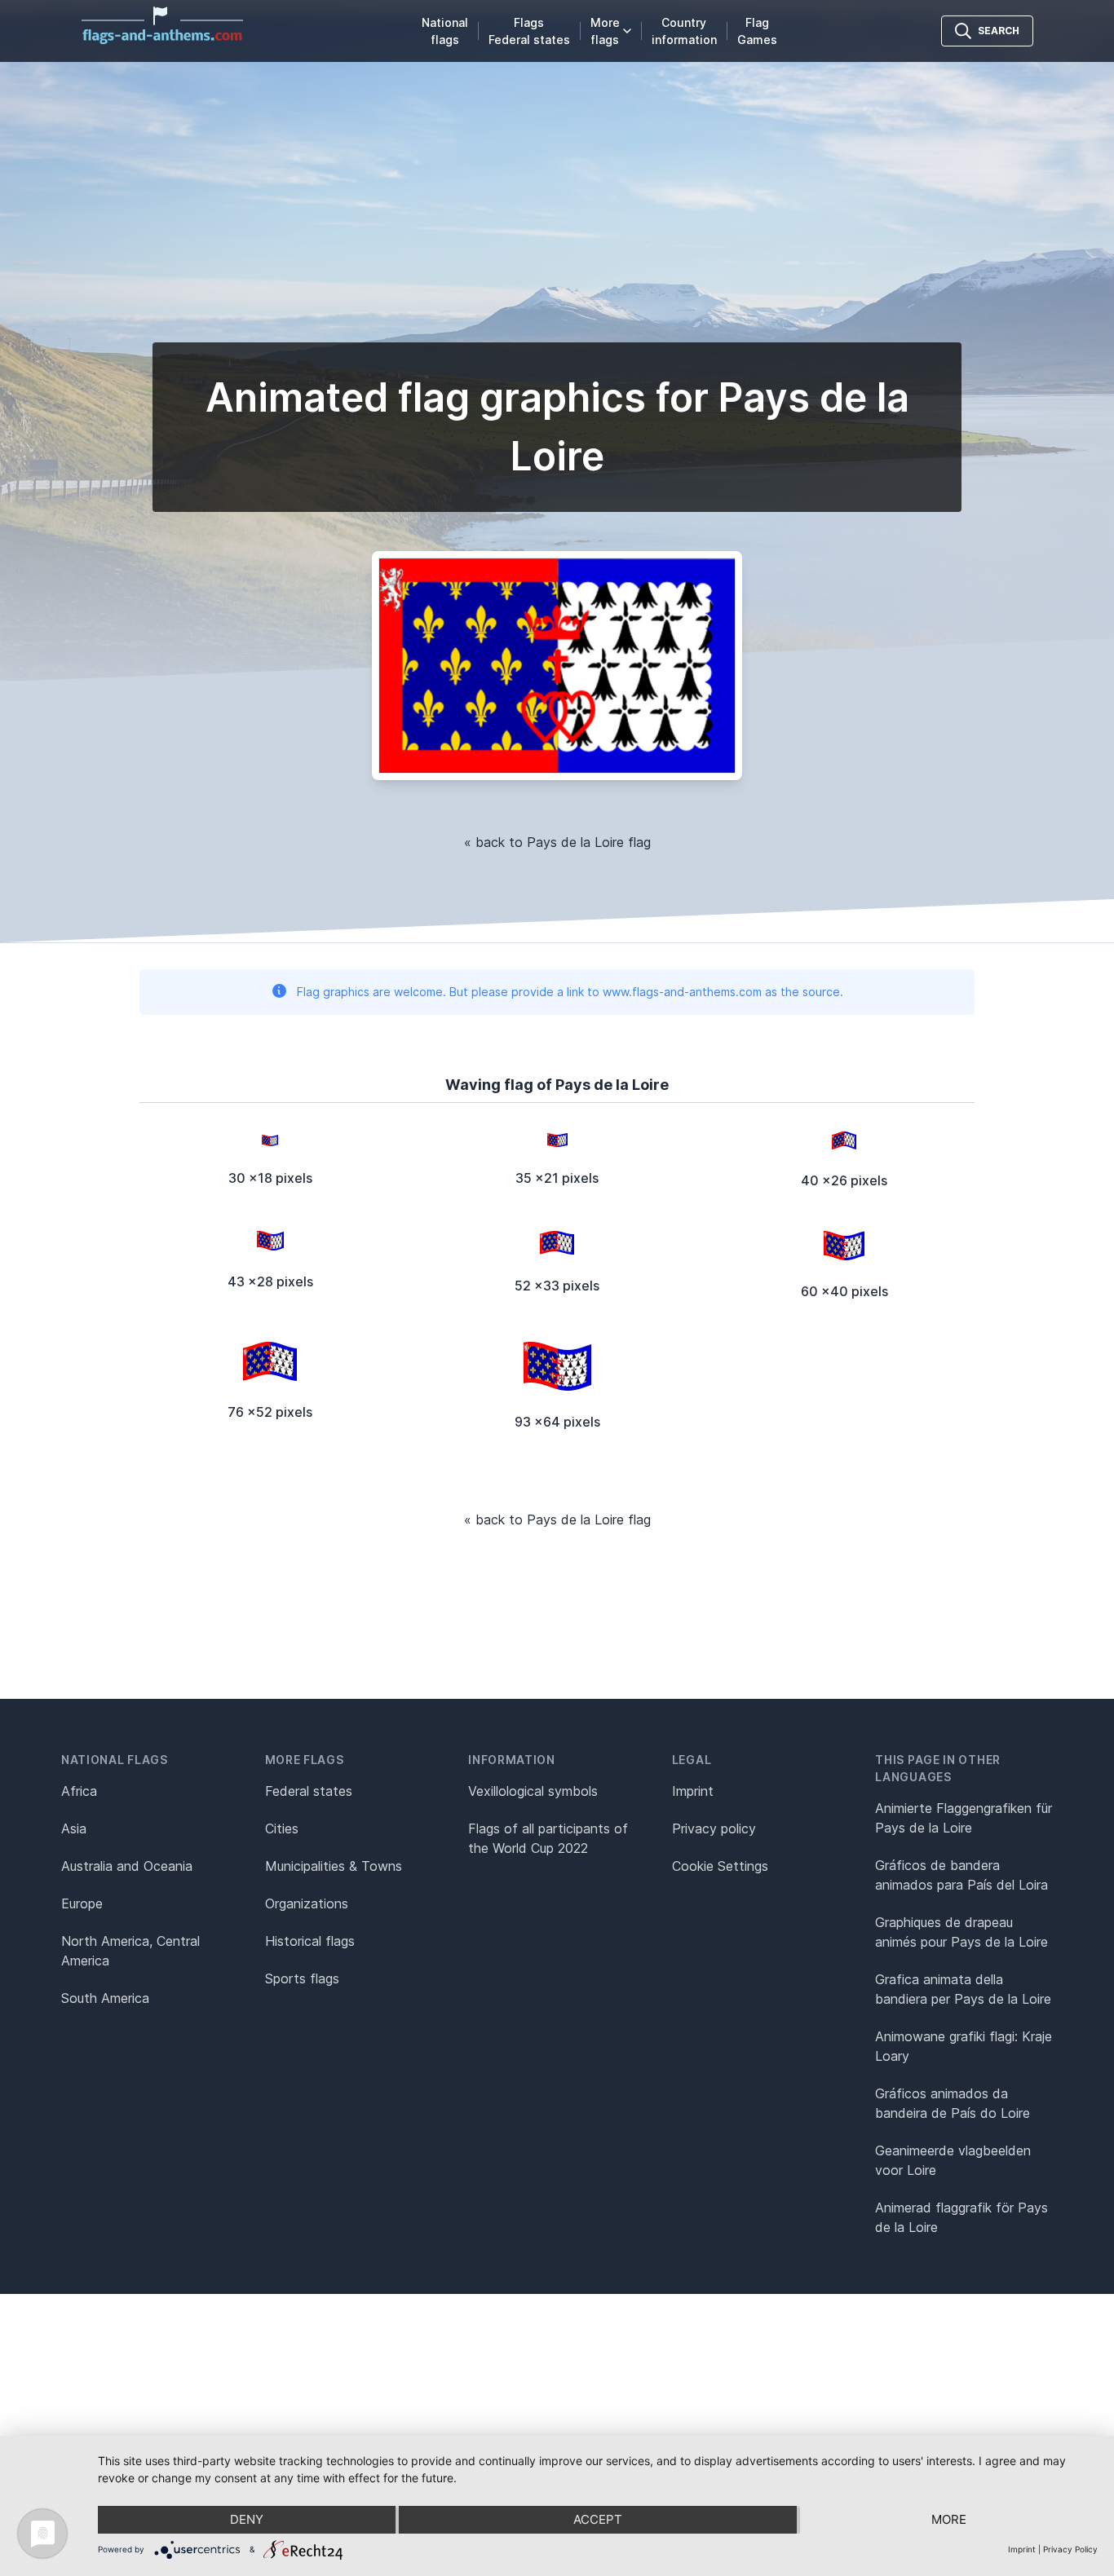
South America (105, 1998)
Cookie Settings (720, 1866)
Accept (598, 2519)
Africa (79, 1791)
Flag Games (757, 31)
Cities (282, 1828)
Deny (247, 2519)
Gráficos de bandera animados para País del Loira (961, 1875)
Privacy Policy (1070, 2549)
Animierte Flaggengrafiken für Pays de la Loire (964, 1818)
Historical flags (310, 1941)
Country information (684, 31)
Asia (74, 1828)
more (949, 2519)
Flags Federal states (529, 31)
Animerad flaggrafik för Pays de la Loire (961, 2217)
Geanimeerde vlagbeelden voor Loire (953, 2160)
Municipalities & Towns (334, 1866)
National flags (445, 31)
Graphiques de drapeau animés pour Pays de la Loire (961, 1932)
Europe (82, 1903)
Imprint (693, 1791)
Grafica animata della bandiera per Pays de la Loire (963, 1989)
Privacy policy (714, 1828)
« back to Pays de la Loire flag (557, 842)
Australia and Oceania (127, 1866)
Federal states (309, 1791)
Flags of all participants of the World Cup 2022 (548, 1838)
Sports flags (302, 1978)
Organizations (307, 1903)
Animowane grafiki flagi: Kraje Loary (964, 2046)
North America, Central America (130, 1951)
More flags (605, 31)
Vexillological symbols (533, 1791)
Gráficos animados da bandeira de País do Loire (953, 2103)
